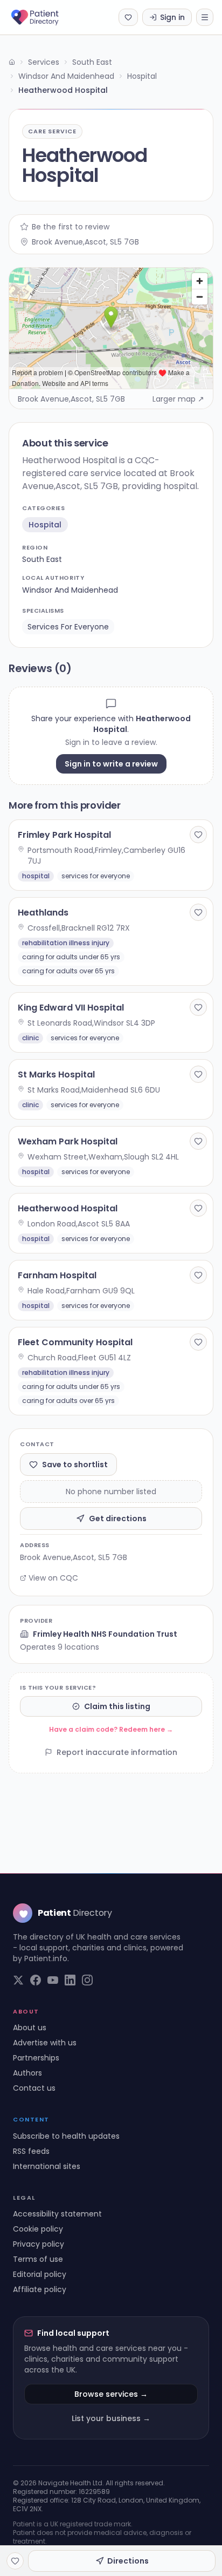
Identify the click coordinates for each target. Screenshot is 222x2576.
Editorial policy (40, 2274)
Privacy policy (39, 2244)
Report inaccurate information (117, 1752)
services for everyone (68, 627)
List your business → (111, 2418)
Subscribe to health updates (66, 2136)
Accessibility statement (57, 2214)
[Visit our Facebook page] (36, 1980)
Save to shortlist (75, 1465)
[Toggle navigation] (205, 17)
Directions (128, 2561)
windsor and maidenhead (70, 590)
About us (30, 2028)
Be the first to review (71, 227)
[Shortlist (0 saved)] (128, 17)
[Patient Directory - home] (44, 17)
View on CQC (53, 1578)
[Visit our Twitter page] (18, 1980)
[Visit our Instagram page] (87, 1980)
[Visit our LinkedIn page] (70, 1980)
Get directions (118, 1519)
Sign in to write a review (111, 764)
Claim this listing (117, 1706)
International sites (47, 2166)
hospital (45, 525)
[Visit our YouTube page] (53, 1980)
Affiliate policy (40, 2289)
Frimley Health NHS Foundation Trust (105, 1634)
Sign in (172, 17)
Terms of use (38, 2259)
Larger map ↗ (178, 399)
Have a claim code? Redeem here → (111, 1729)
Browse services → (111, 2394)
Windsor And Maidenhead (66, 76)
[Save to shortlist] (198, 835)
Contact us (34, 2088)
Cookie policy (38, 2229)
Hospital (142, 76)
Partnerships (36, 2058)
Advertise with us (45, 2043)
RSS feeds (31, 2151)
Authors (27, 2073)
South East (92, 62)
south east (42, 559)
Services (44, 62)
